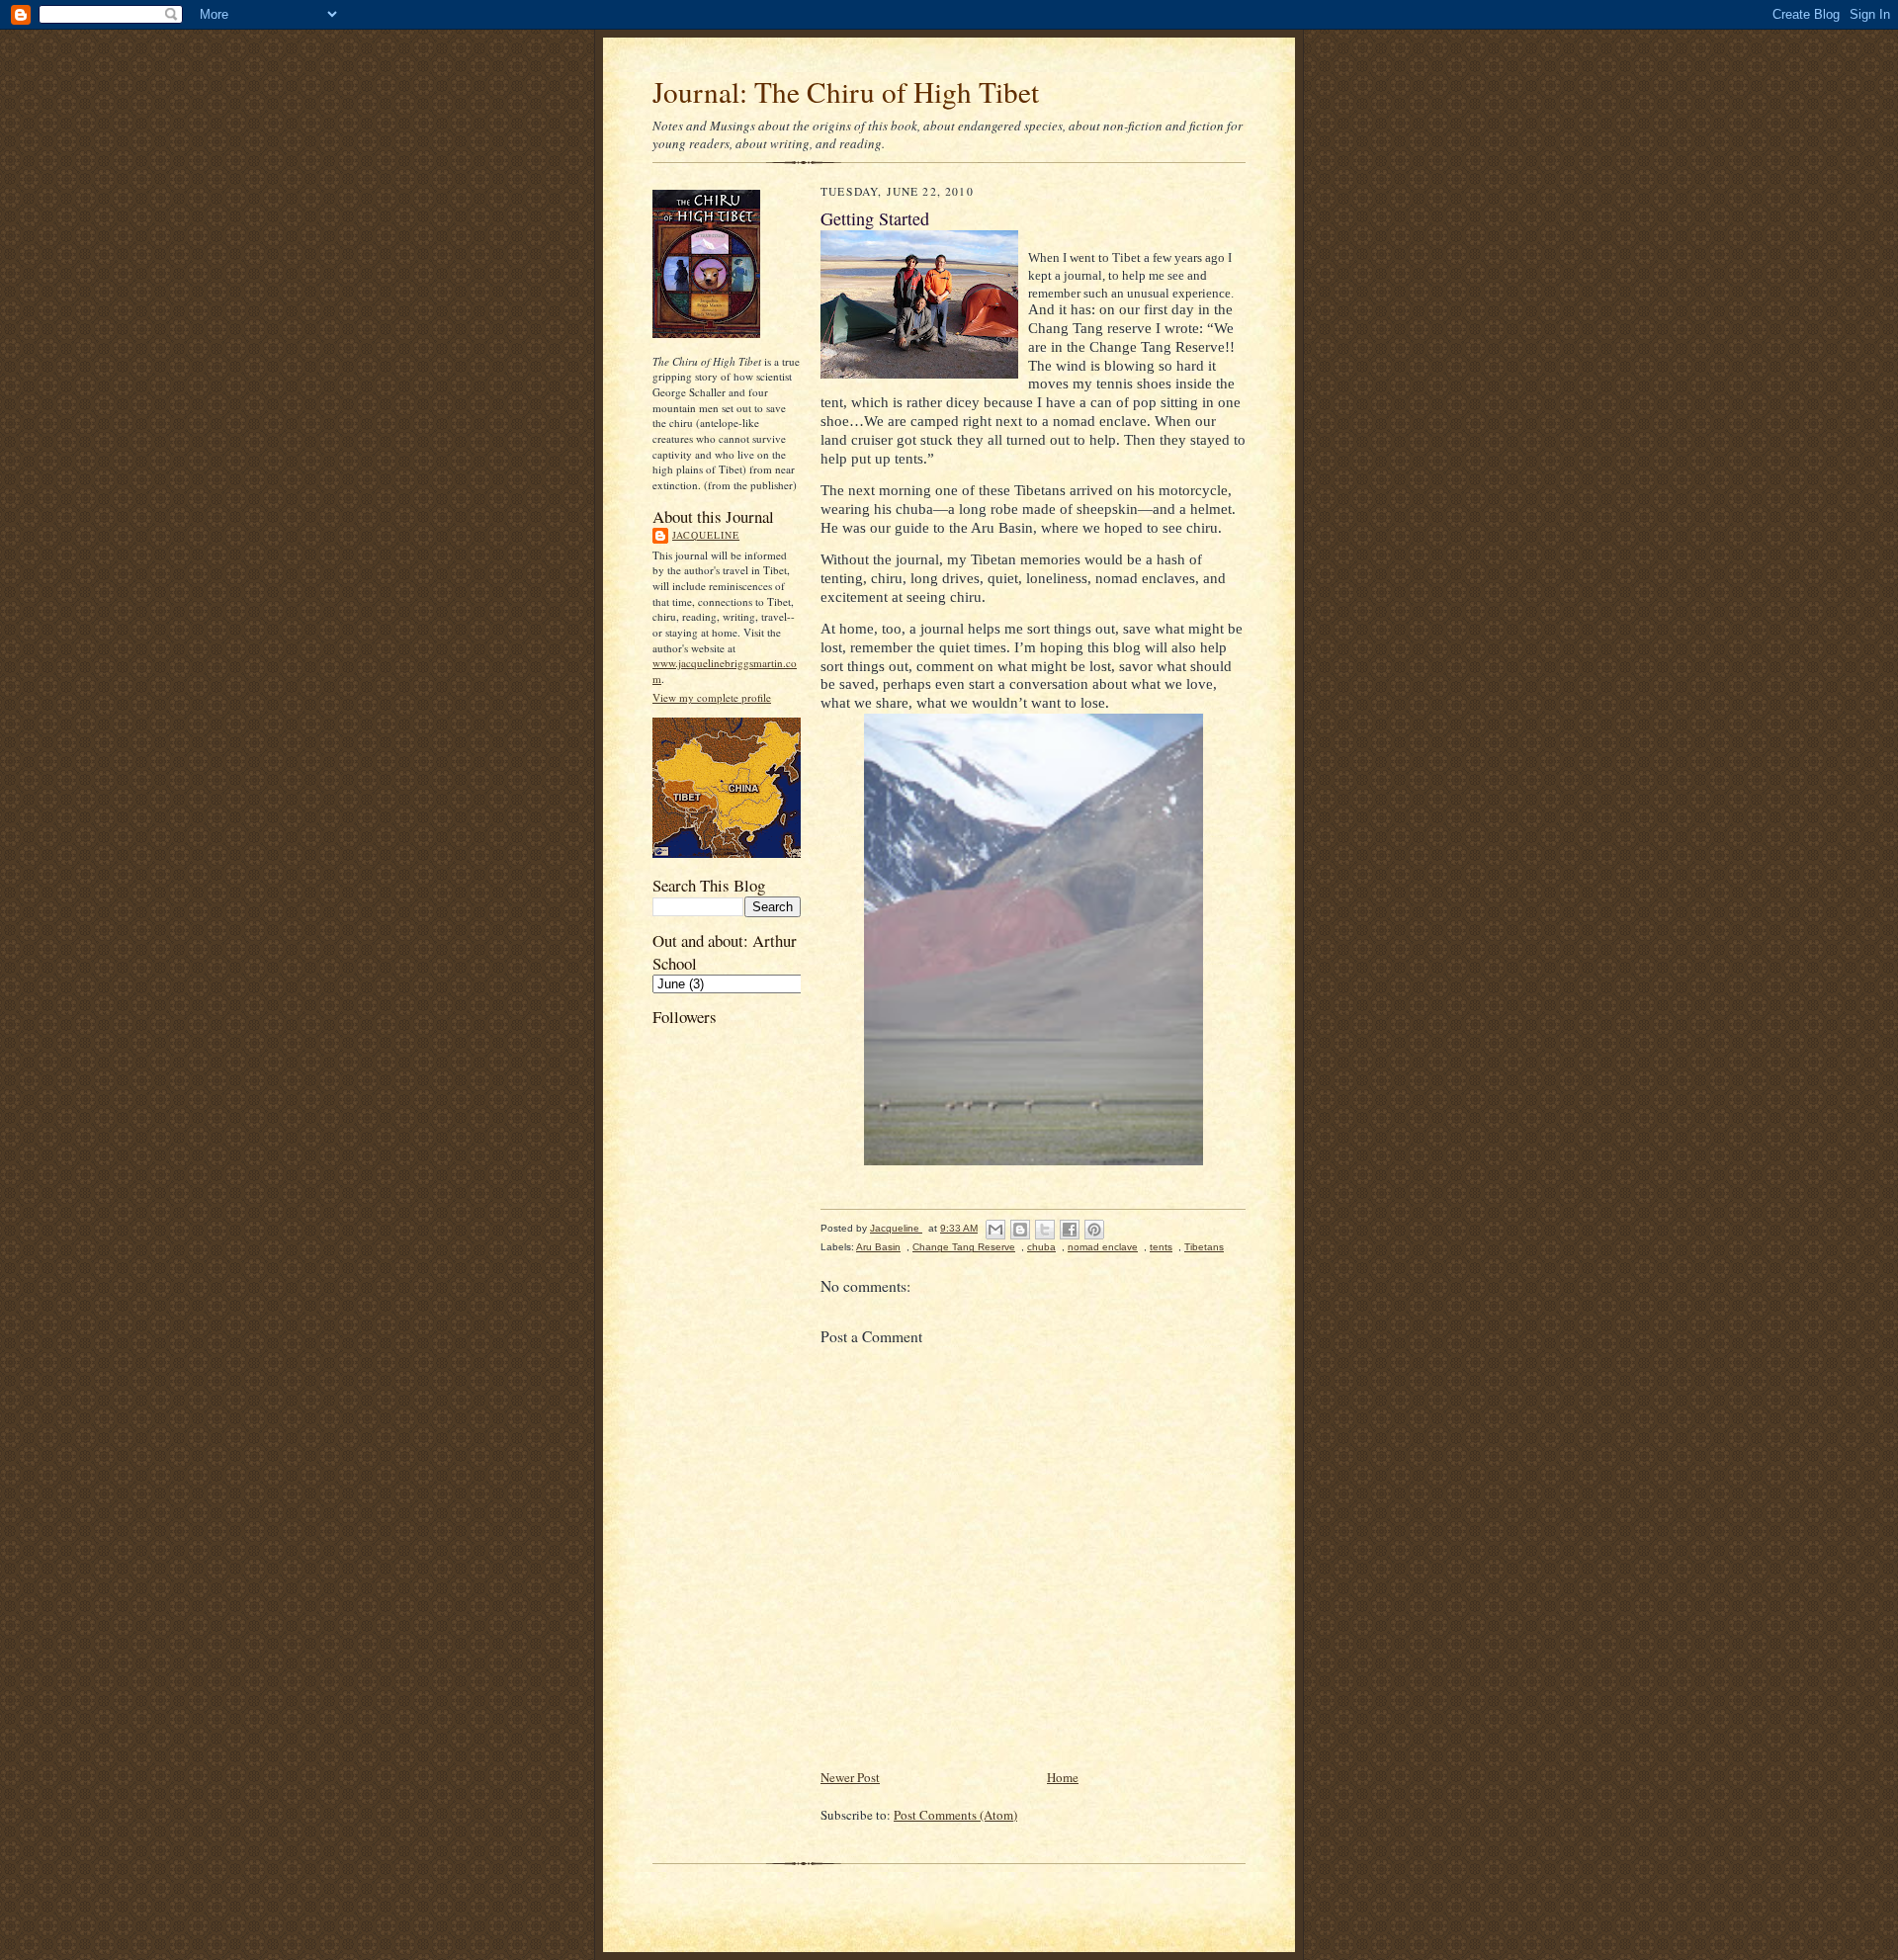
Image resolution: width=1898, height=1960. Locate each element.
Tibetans (1204, 1247)
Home (1063, 1777)
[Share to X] (1045, 1230)
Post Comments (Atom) (955, 1815)
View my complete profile (712, 697)
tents (1161, 1247)
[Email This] (995, 1230)
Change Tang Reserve (964, 1247)
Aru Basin (878, 1247)
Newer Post (850, 1777)
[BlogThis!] (1020, 1230)
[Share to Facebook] (1070, 1230)
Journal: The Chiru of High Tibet (846, 91)
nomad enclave (1103, 1247)
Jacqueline (706, 535)
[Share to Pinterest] (1094, 1230)
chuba (1041, 1247)
